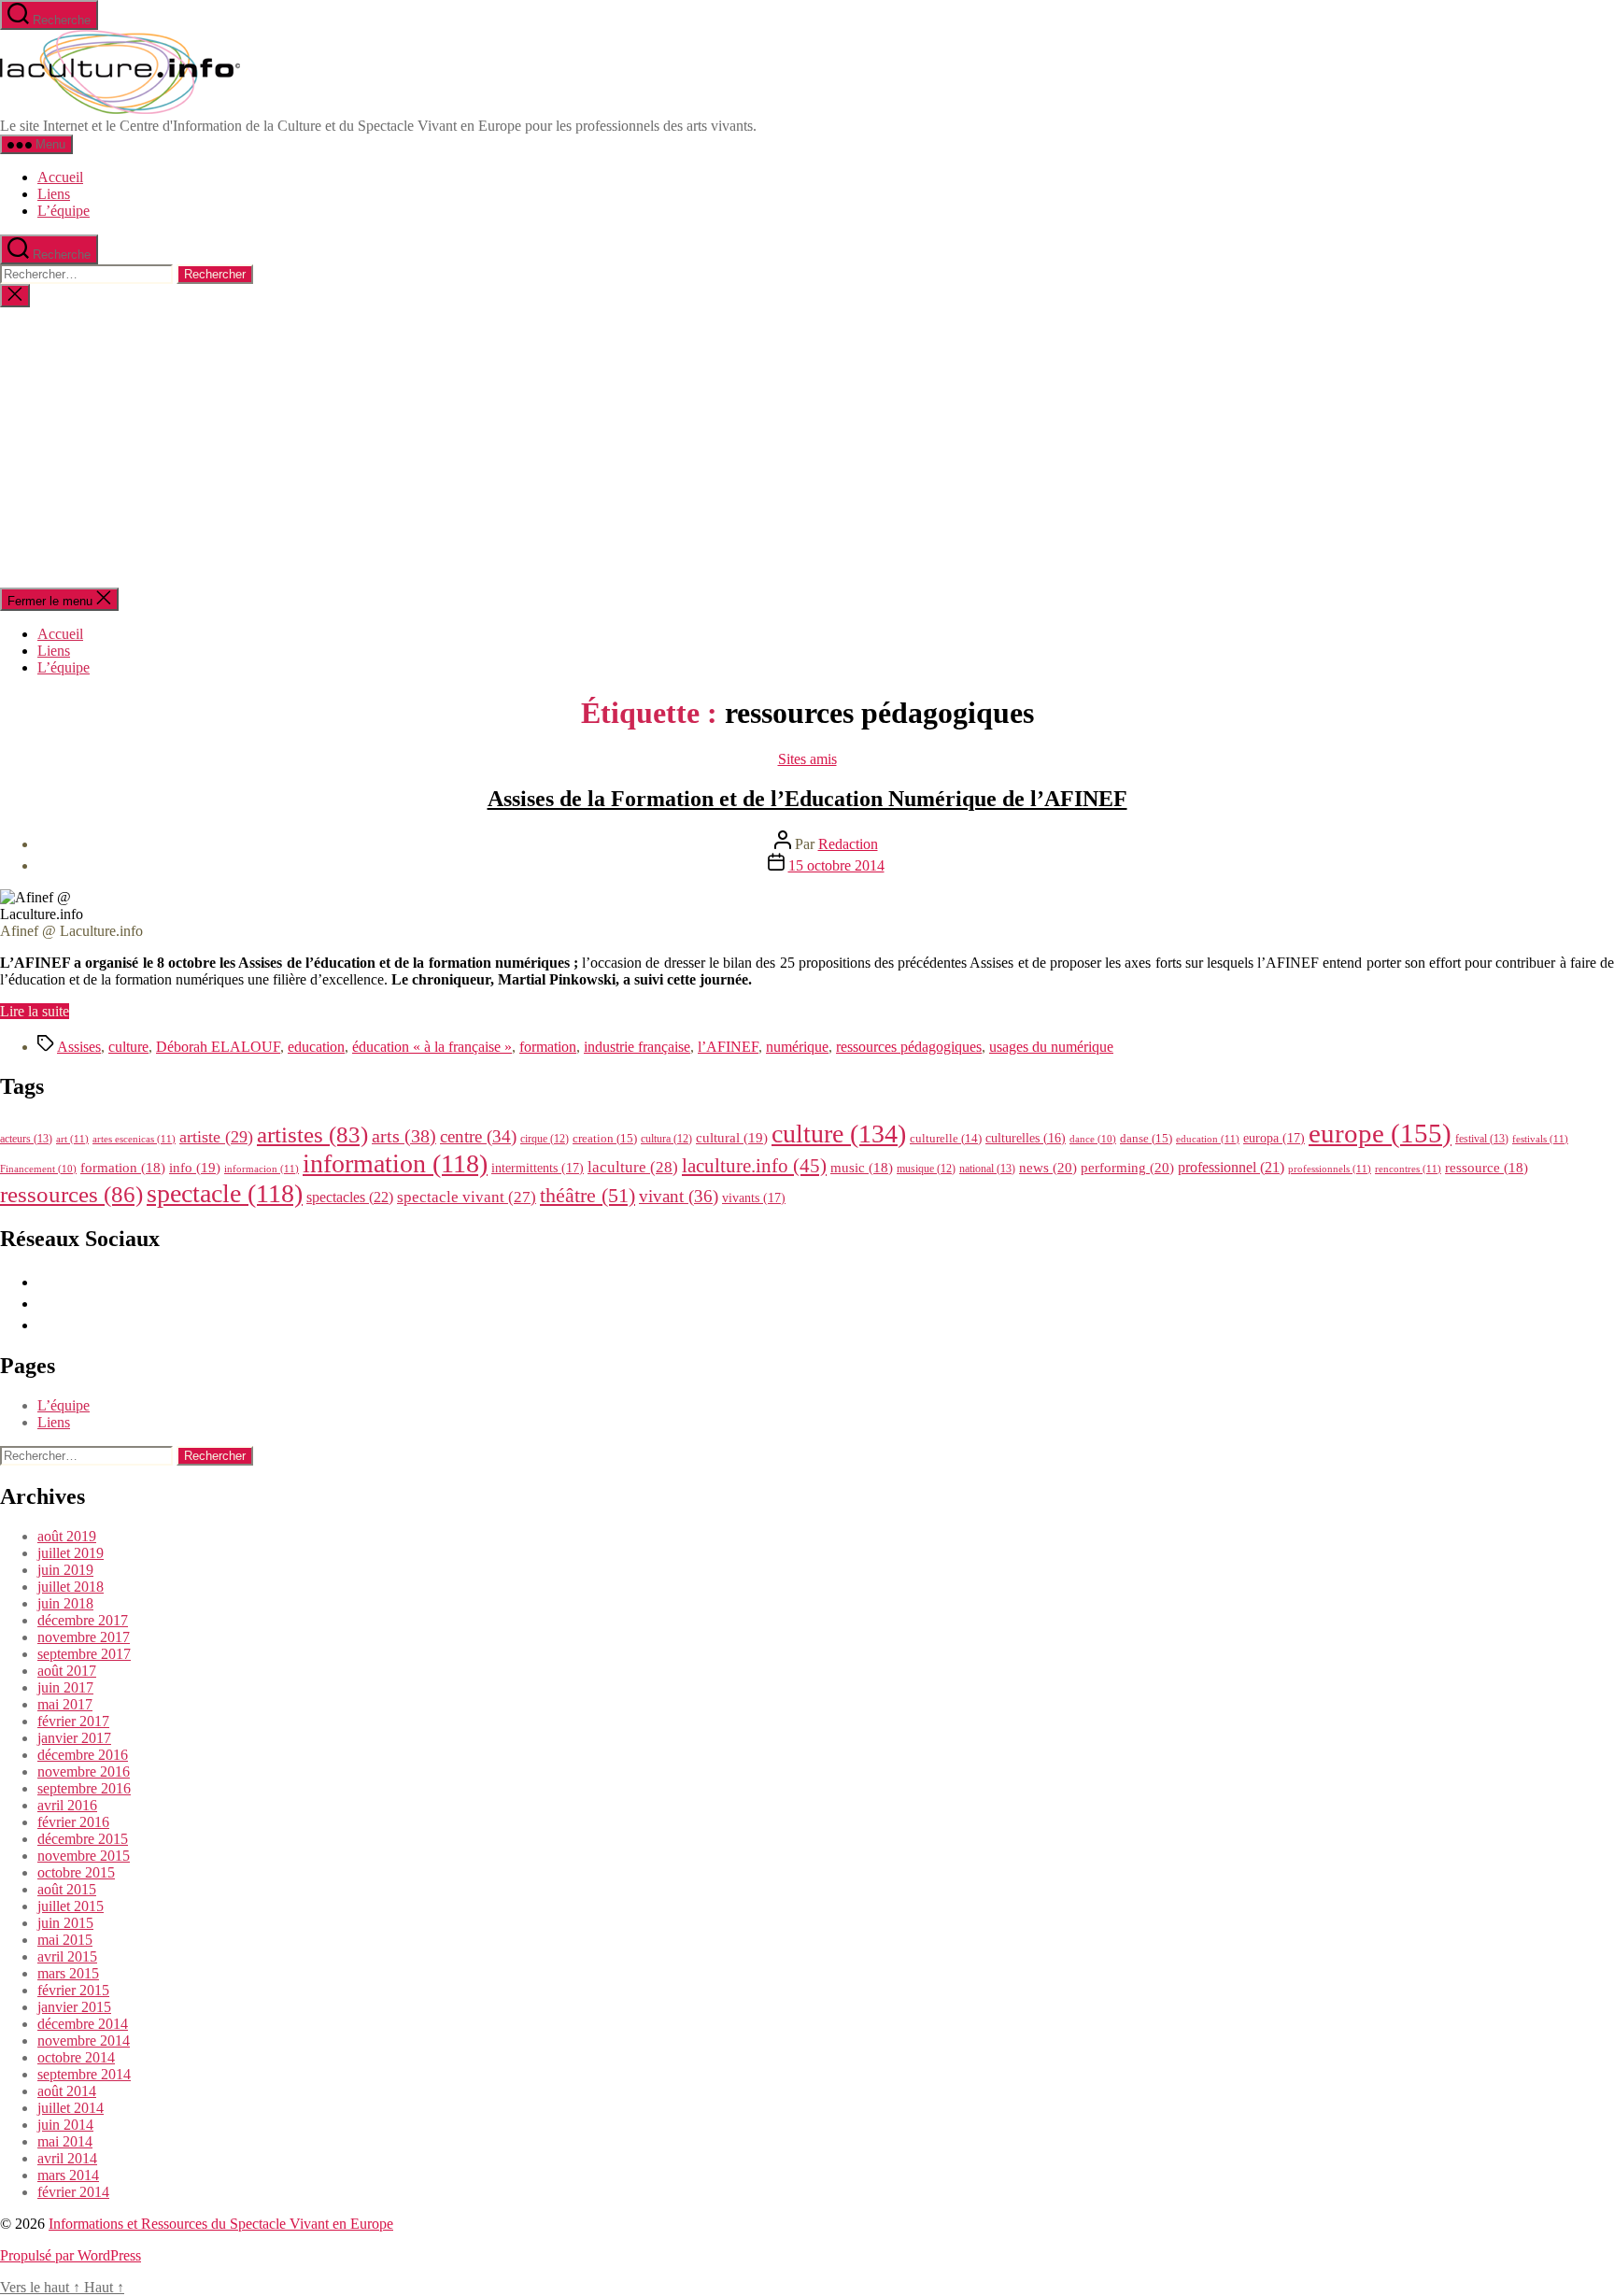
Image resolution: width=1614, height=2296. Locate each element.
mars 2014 (68, 2175)
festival (1482, 1139)
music (862, 1168)
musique (926, 1169)
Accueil (60, 177)
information (395, 1163)
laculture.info (754, 1166)
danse (1146, 1138)
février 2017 (73, 1721)
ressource (1487, 1168)
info (195, 1168)
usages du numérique (1051, 1047)
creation (605, 1138)
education (316, 1047)
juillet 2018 (71, 1587)
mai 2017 (65, 1704)
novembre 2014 (84, 2041)
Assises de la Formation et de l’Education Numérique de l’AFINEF (807, 799)
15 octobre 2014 (836, 865)
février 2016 (73, 1822)
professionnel (1231, 1167)
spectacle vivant (467, 1197)
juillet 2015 (71, 1906)
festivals (1540, 1139)
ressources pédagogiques (909, 1047)
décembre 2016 (83, 1755)
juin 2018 (65, 1603)
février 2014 (73, 2192)
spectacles (350, 1197)
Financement (38, 1169)
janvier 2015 (74, 2007)
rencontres (1408, 1169)
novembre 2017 (84, 1637)
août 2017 (67, 1671)
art (72, 1139)
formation (548, 1047)
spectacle (225, 1193)
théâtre (588, 1196)
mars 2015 (68, 1973)
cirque (545, 1139)
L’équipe (64, 211)
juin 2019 (65, 1570)
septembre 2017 (84, 1654)
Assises (79, 1047)
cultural (732, 1138)
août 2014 (67, 2091)
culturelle (946, 1138)
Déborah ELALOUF (218, 1047)
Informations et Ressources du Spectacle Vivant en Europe (221, 2224)
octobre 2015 (76, 1872)
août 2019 (67, 1536)
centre (478, 1136)
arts (404, 1136)
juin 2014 (65, 2125)
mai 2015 (65, 1940)
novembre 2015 (84, 1856)
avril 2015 (67, 1956)
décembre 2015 (83, 1839)
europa (1274, 1138)
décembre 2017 (83, 1620)
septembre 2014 (84, 2074)
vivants (754, 1198)
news (1048, 1167)
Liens (54, 194)
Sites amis (807, 759)
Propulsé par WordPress (71, 2255)
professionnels (1330, 1169)
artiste (216, 1137)
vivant (679, 1196)
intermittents (538, 1168)
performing (1127, 1167)
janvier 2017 (74, 1738)
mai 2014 (65, 2141)
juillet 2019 (71, 1553)
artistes (312, 1134)
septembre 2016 (84, 1788)
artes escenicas (134, 1139)
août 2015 (67, 1889)
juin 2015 (65, 1923)
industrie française (637, 1047)
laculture (633, 1167)
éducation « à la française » (432, 1047)
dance (1093, 1139)
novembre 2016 (84, 1772)
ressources (71, 1194)
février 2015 (73, 1990)
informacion (262, 1169)
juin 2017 (65, 1687)
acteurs (26, 1139)
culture (128, 1047)
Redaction (848, 844)
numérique (797, 1047)
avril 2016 (67, 1805)
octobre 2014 (76, 2057)
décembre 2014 (83, 2024)
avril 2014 (67, 2158)
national (987, 1169)
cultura (666, 1139)
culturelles (1026, 1138)
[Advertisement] (807, 447)
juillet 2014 (71, 2108)
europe (1380, 1133)
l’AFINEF (728, 1047)
